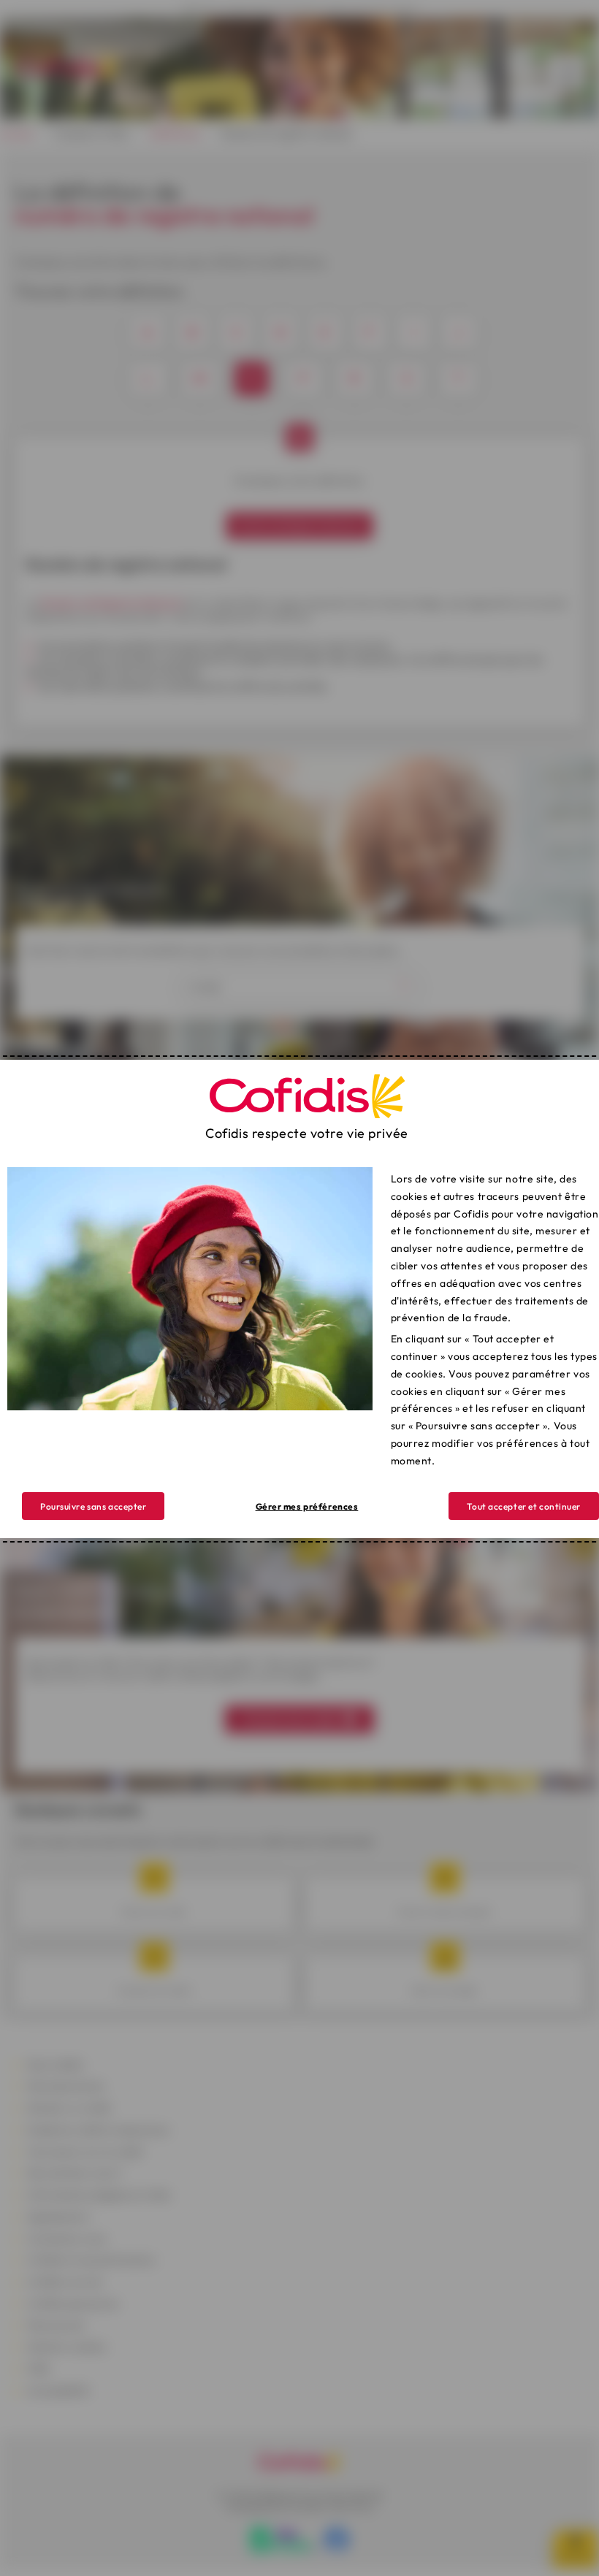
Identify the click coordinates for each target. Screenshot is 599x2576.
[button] (524, 1506)
